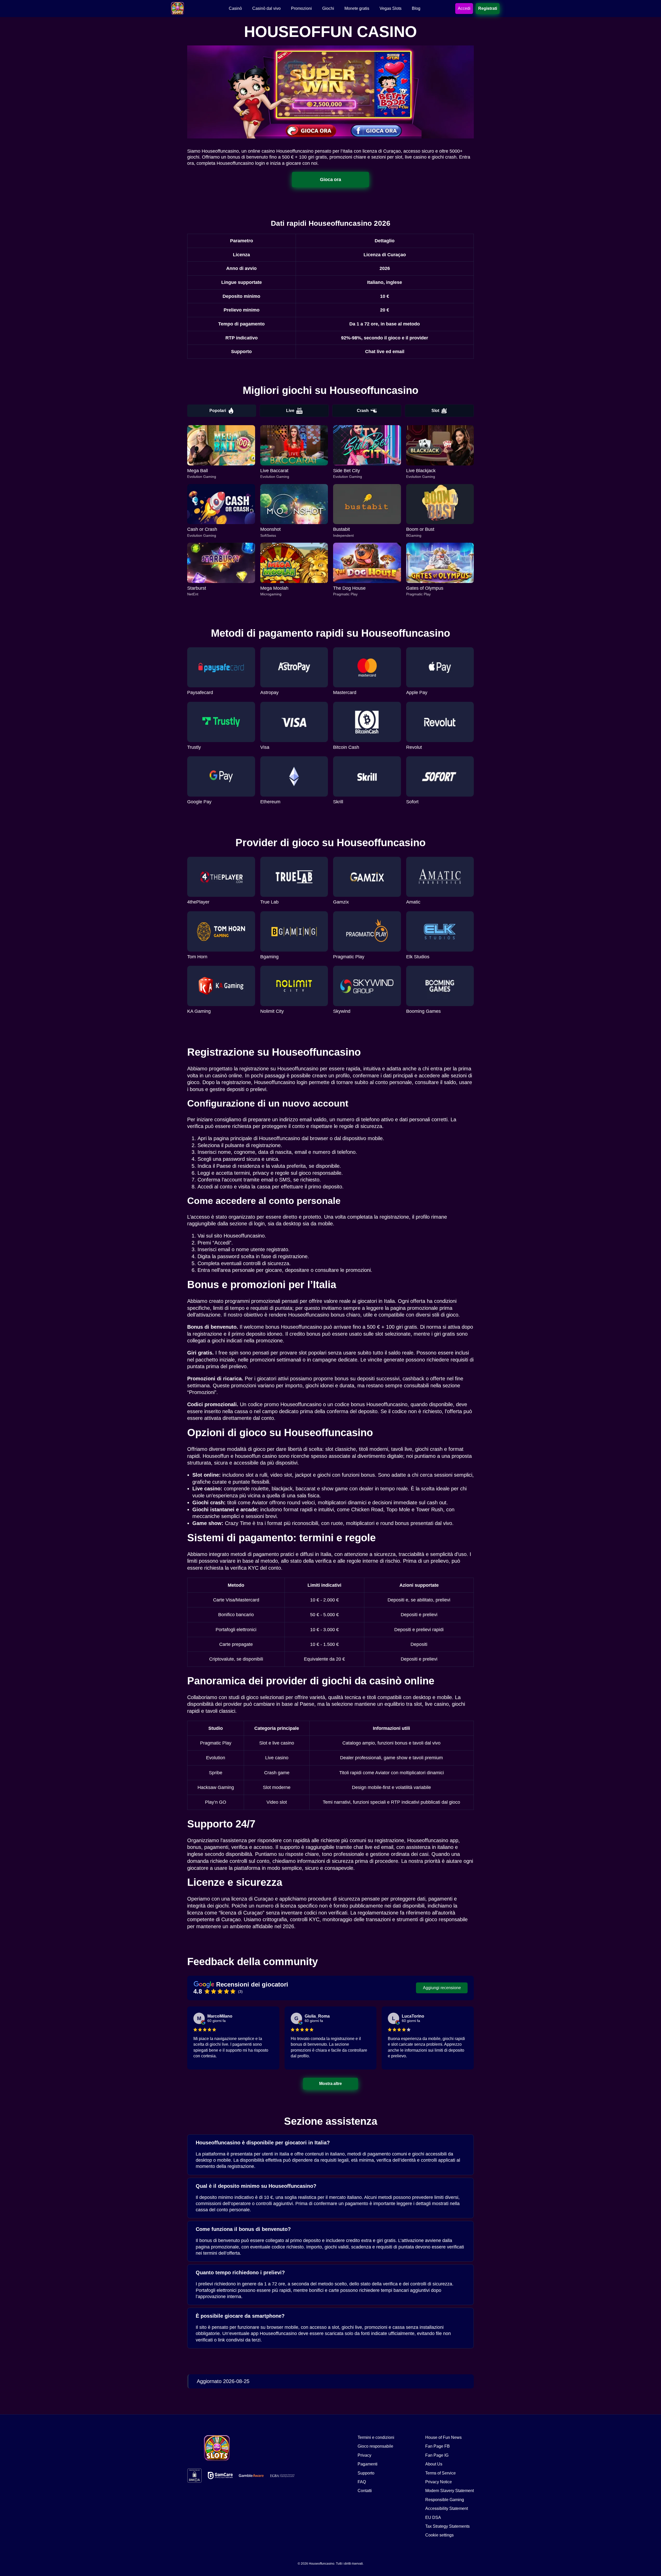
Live (290, 411)
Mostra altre (331, 2084)
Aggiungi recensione (442, 1988)
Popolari (218, 411)
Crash (363, 411)
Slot (435, 411)
